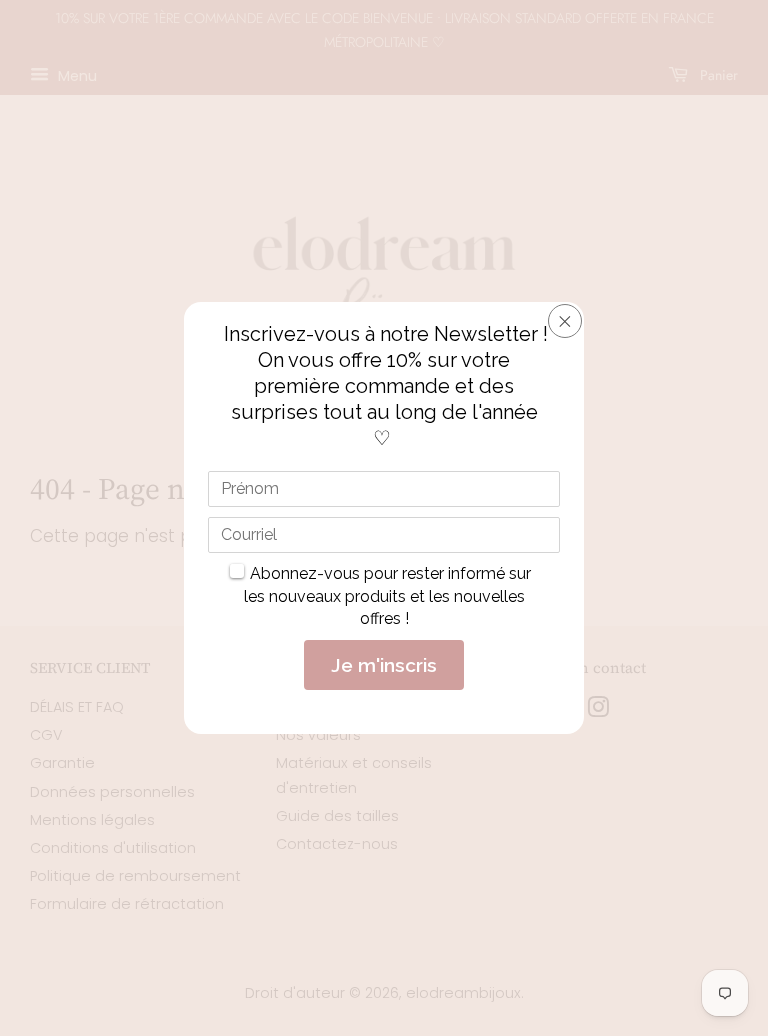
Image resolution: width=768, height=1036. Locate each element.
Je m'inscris (384, 665)
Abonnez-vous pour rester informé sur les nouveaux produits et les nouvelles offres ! (388, 596)
